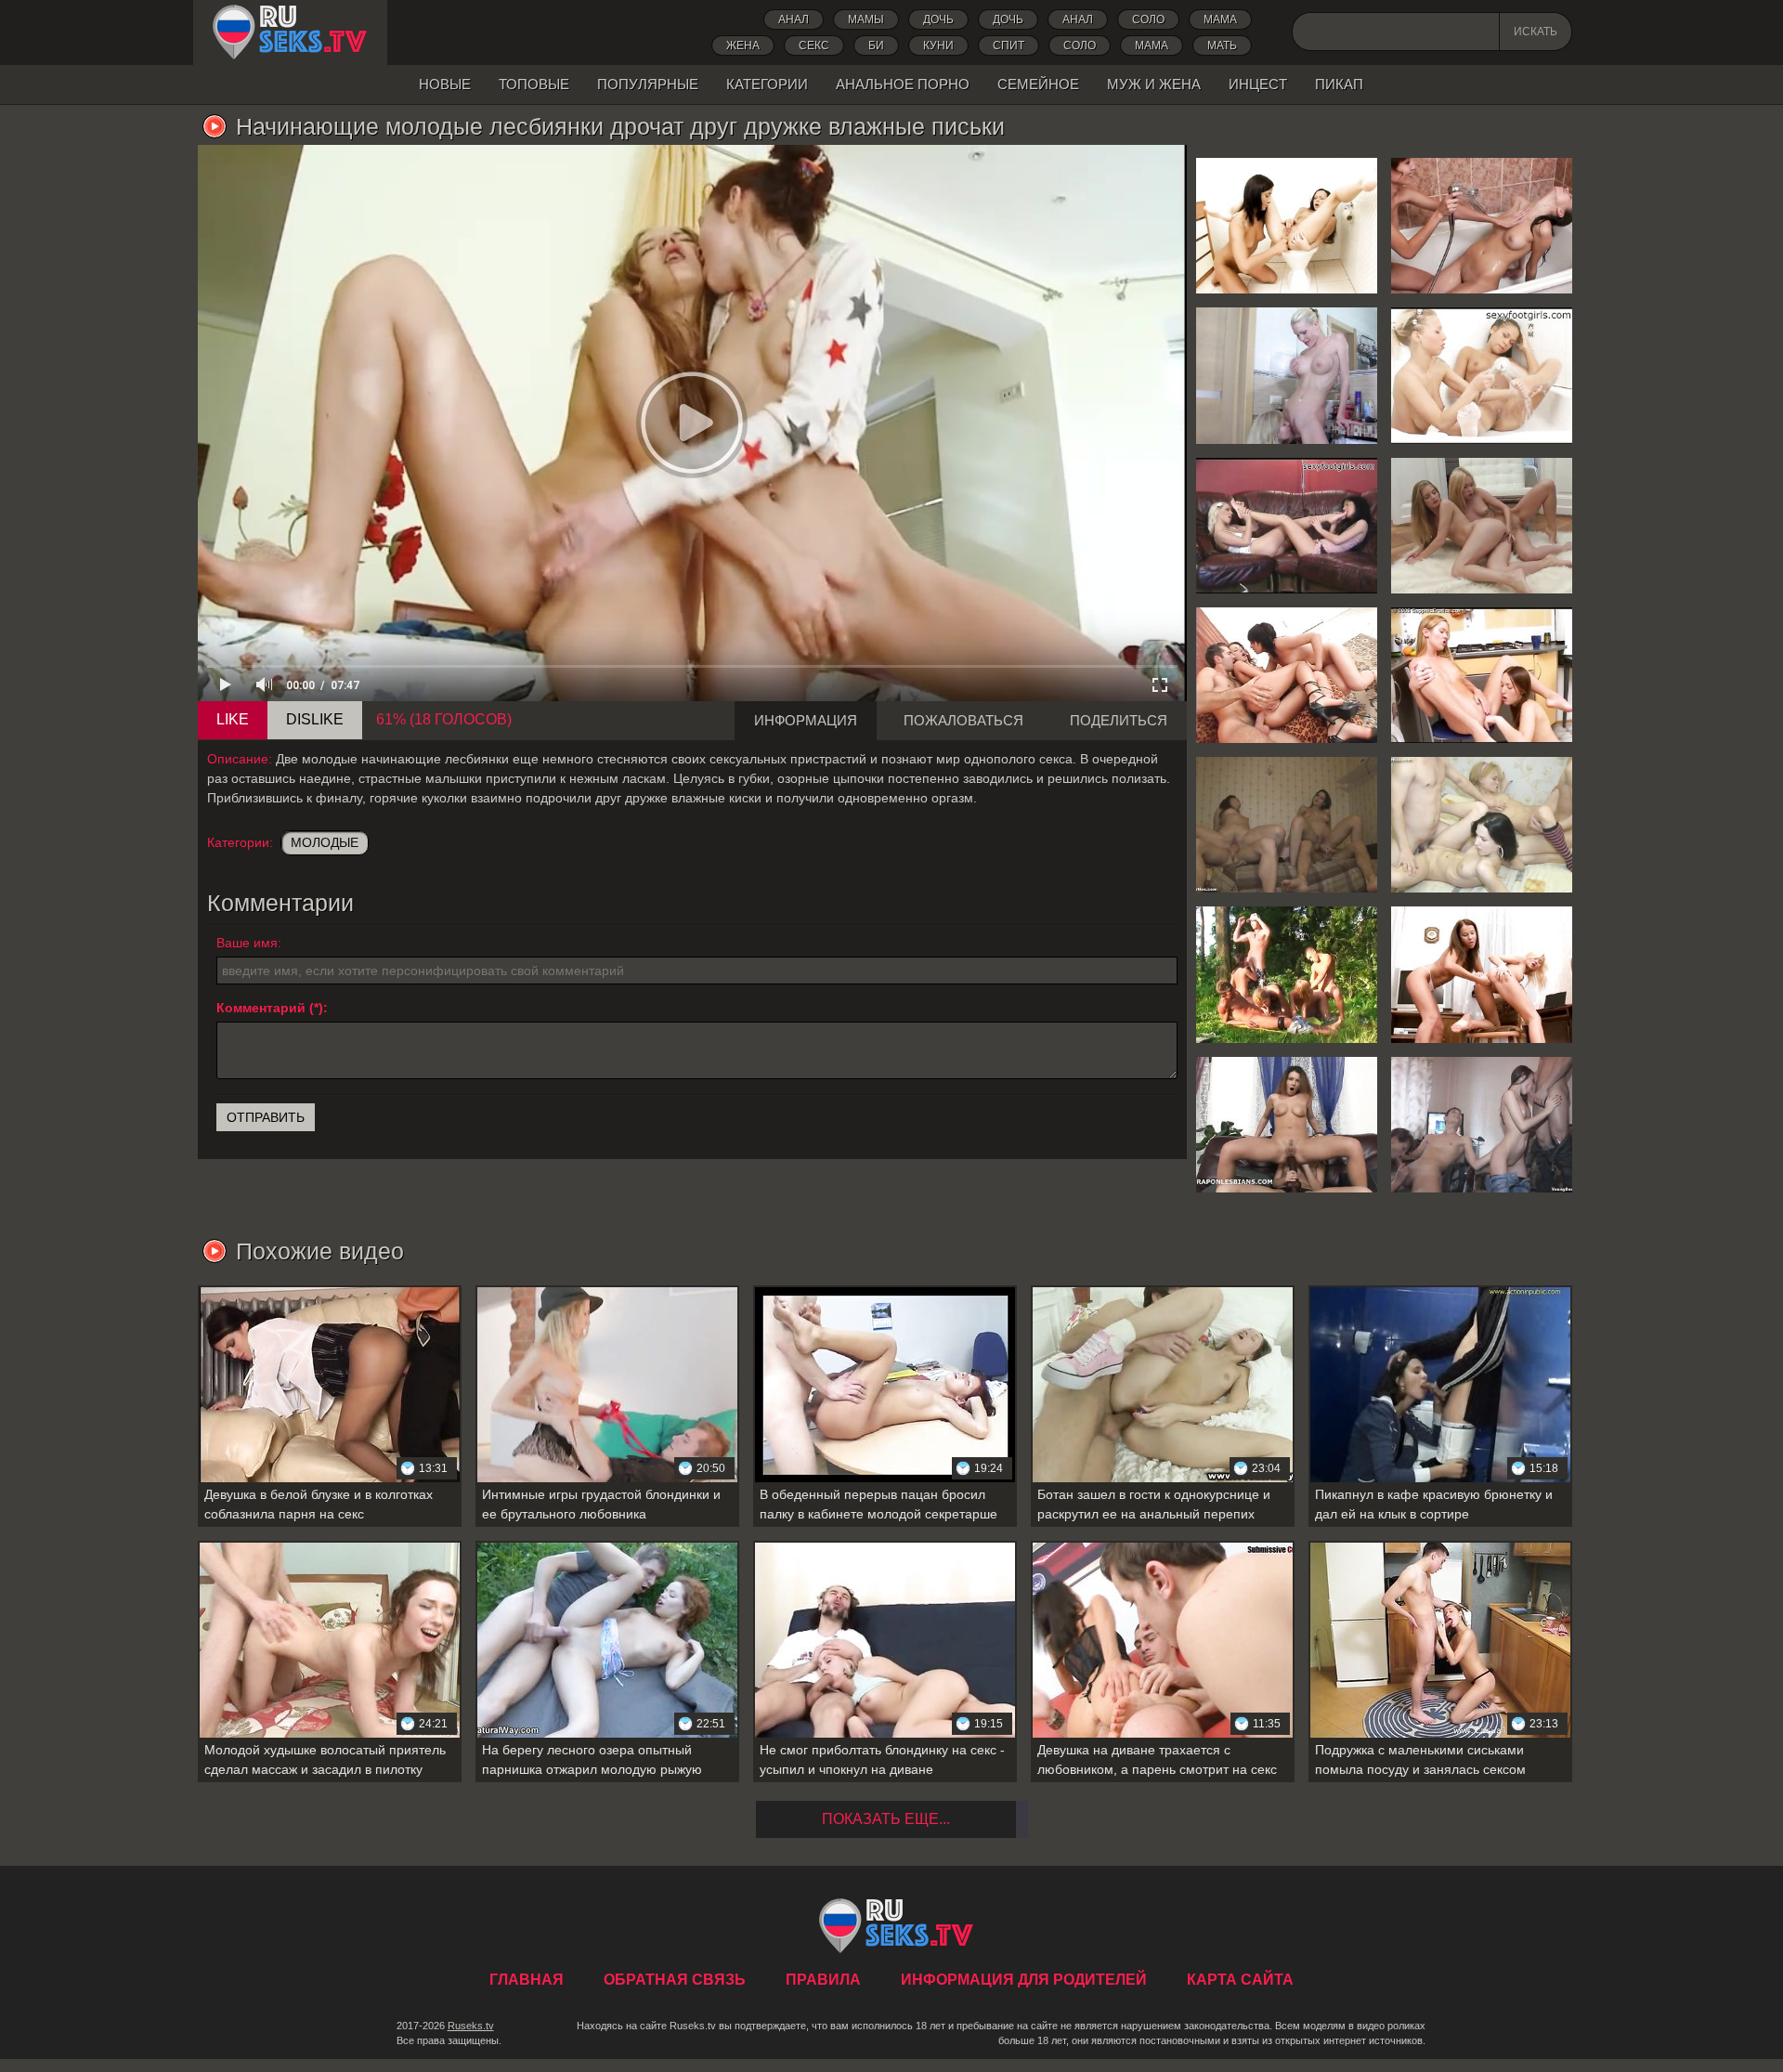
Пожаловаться (963, 720)
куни (938, 46)
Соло (1148, 20)
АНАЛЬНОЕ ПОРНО (903, 84)
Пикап (1339, 84)
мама (1152, 46)
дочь (938, 20)
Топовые (534, 84)
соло (1080, 46)
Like (233, 719)
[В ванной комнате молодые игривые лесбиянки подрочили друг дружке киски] (1482, 226)
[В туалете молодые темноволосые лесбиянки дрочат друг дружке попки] (1287, 226)
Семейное (1038, 84)
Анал (794, 20)
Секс (814, 46)
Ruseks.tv (471, 2026)
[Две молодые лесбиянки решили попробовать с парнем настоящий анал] (1287, 675)
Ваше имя (247, 943)
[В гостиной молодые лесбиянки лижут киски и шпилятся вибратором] (1482, 974)
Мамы (866, 20)
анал (1078, 20)
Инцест (1258, 84)
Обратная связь (675, 1980)
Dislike (315, 719)
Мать (1222, 46)
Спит (1009, 46)
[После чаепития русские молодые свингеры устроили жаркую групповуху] (1287, 825)
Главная (290, 33)
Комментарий (261, 1008)
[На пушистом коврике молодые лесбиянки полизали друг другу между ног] (1482, 526)
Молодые (325, 842)
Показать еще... (886, 1819)
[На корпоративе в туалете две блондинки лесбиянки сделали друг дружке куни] (1287, 375)
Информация (806, 720)
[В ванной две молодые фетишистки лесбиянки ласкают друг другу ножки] (1482, 375)
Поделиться (1119, 720)
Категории (767, 84)
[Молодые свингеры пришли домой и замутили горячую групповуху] (1482, 1125)
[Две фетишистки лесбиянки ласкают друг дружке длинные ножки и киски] (1287, 526)
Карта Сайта (1240, 1980)
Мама (1220, 20)
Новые (445, 84)
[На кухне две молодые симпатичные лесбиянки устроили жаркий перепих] (1482, 675)
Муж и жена (1154, 84)
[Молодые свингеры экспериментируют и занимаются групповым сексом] (1482, 825)
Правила (823, 1980)
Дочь (1008, 20)
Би (876, 46)
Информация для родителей (1024, 1980)
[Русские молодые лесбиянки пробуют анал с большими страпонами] (1287, 1125)
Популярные (648, 84)
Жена (743, 46)
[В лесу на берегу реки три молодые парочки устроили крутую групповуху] (1287, 974)
